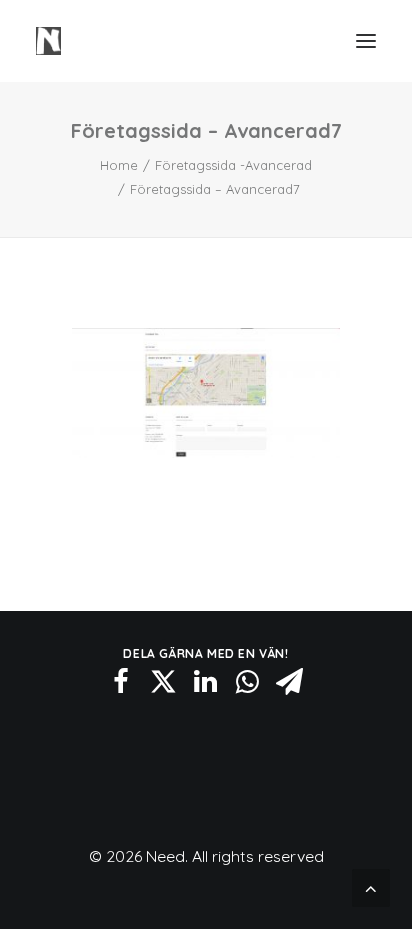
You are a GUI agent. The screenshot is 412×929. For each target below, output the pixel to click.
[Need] (48, 41)
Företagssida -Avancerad (233, 165)
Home (119, 165)
